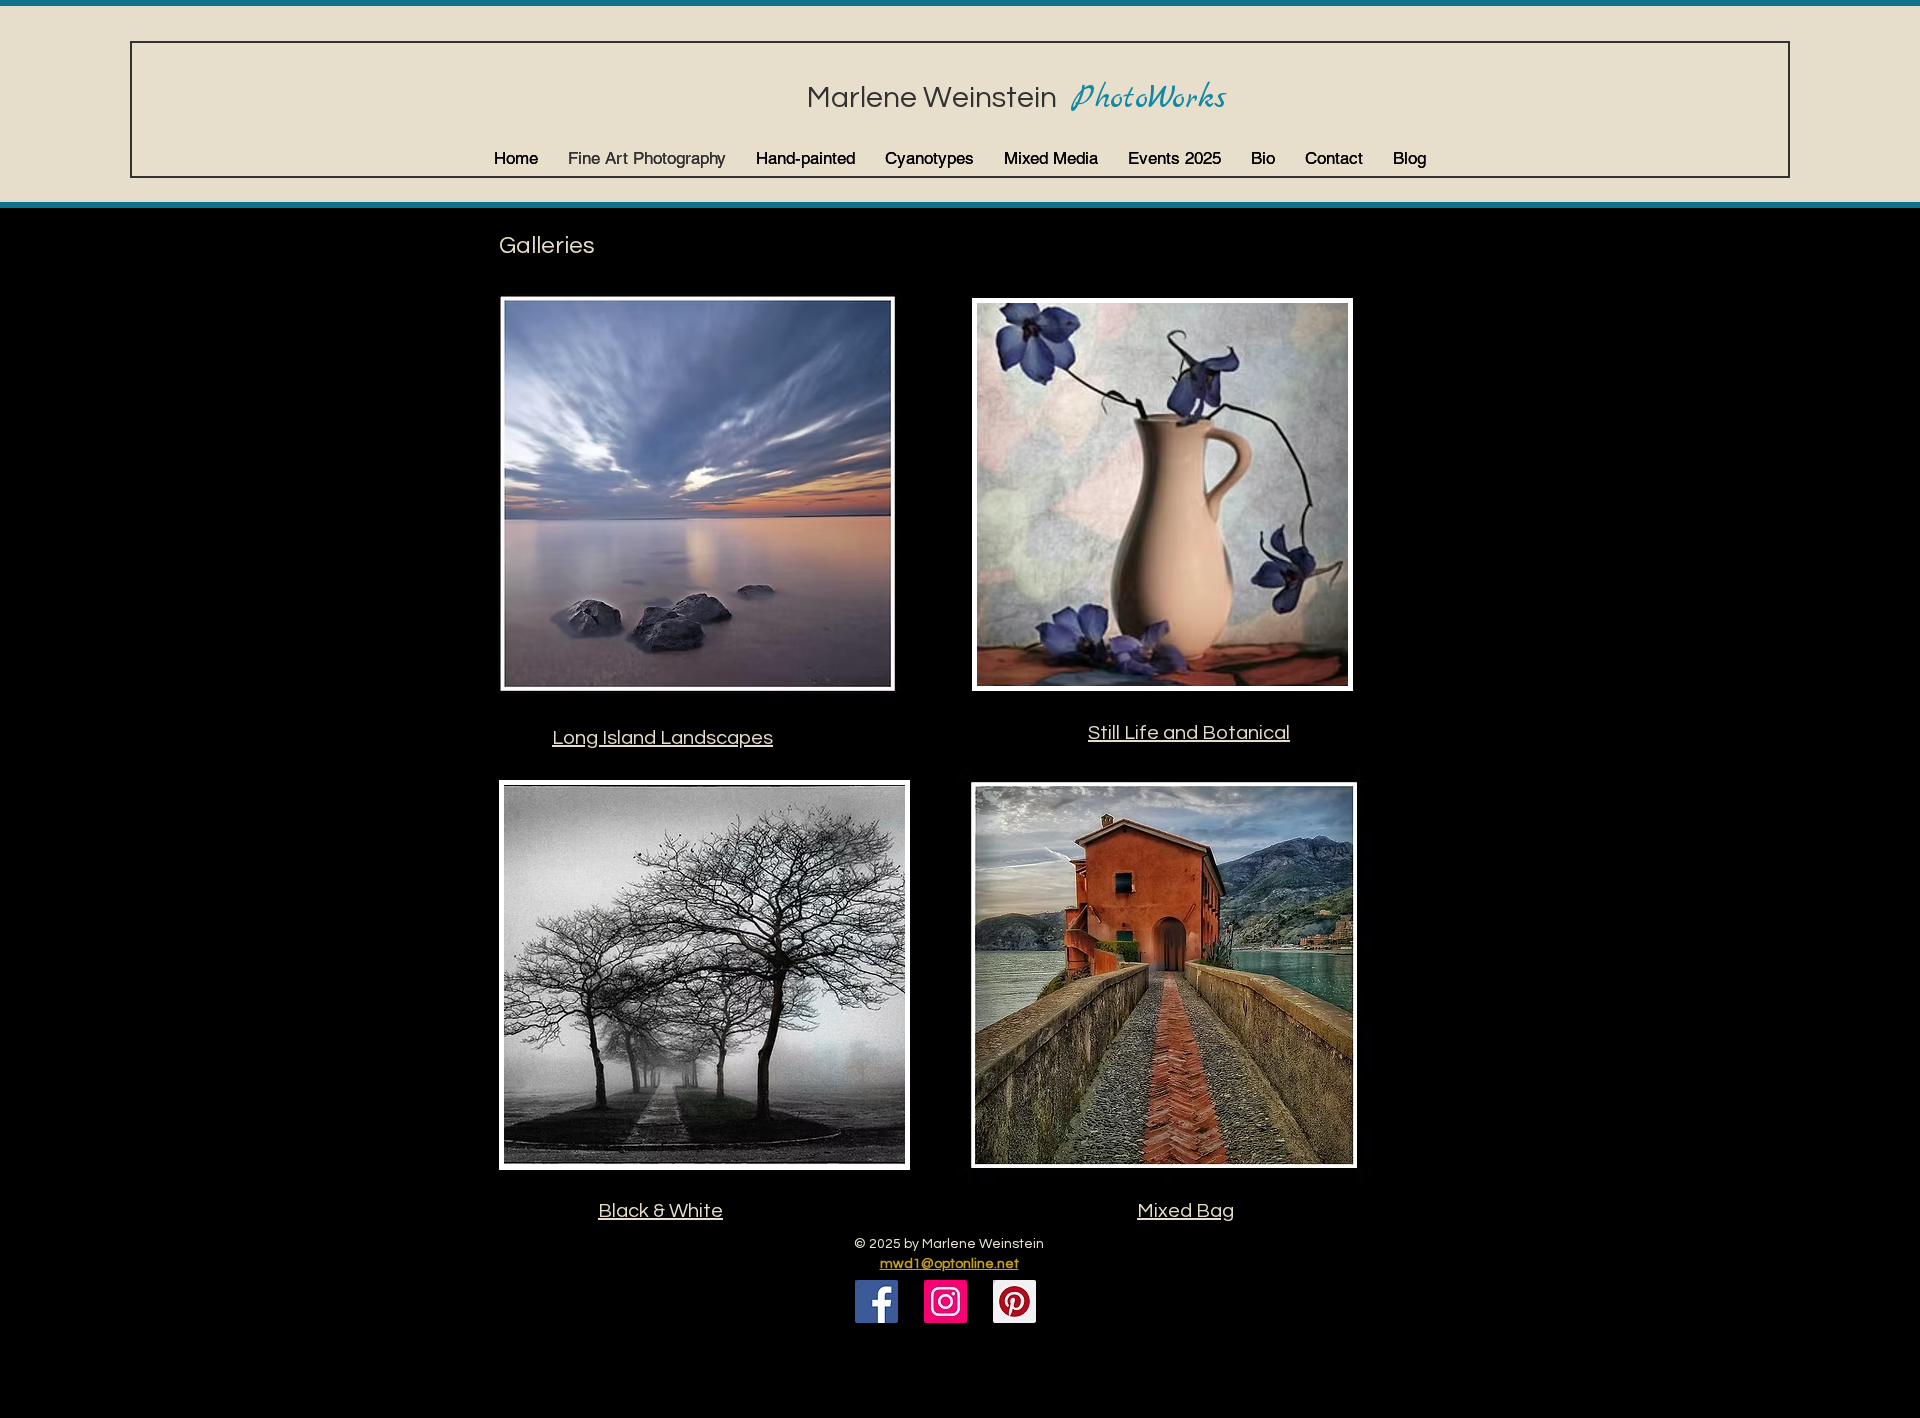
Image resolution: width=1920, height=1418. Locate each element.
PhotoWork (1143, 98)
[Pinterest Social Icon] (1014, 1301)
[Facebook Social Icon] (876, 1301)
